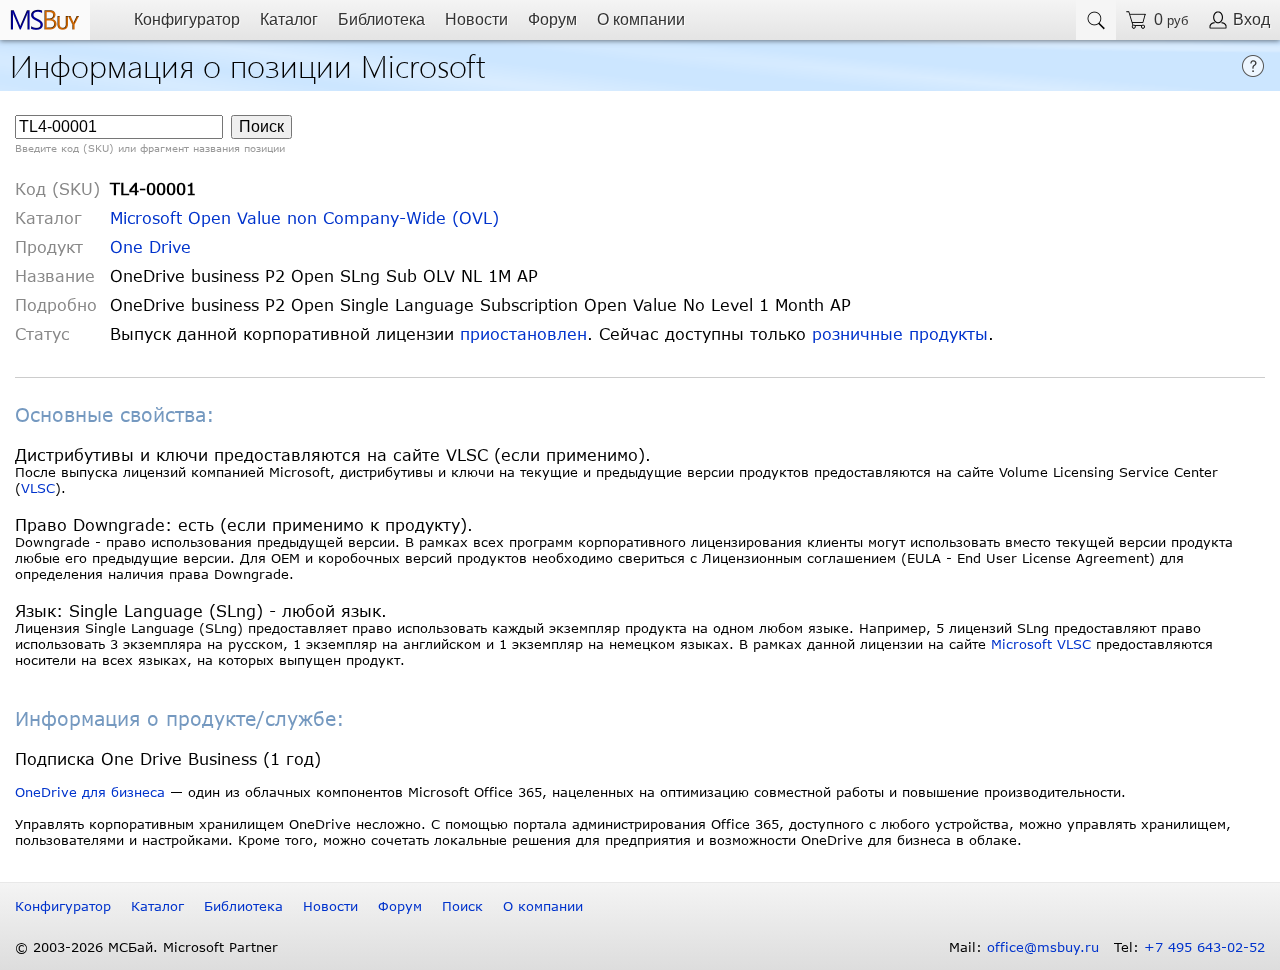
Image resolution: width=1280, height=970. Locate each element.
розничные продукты (900, 333)
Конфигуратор (187, 19)
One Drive (150, 246)
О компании (641, 19)
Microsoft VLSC (1041, 644)
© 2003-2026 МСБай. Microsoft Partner (146, 947)
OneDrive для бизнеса (90, 792)
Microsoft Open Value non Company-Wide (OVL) (304, 217)
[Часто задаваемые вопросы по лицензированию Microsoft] (1253, 64)
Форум (552, 19)
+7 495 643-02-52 (1204, 947)
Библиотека (381, 19)
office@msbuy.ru (1043, 947)
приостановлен (523, 333)
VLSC (38, 488)
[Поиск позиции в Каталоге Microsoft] (1096, 20)
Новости (476, 19)
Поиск (462, 906)
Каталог (289, 19)
